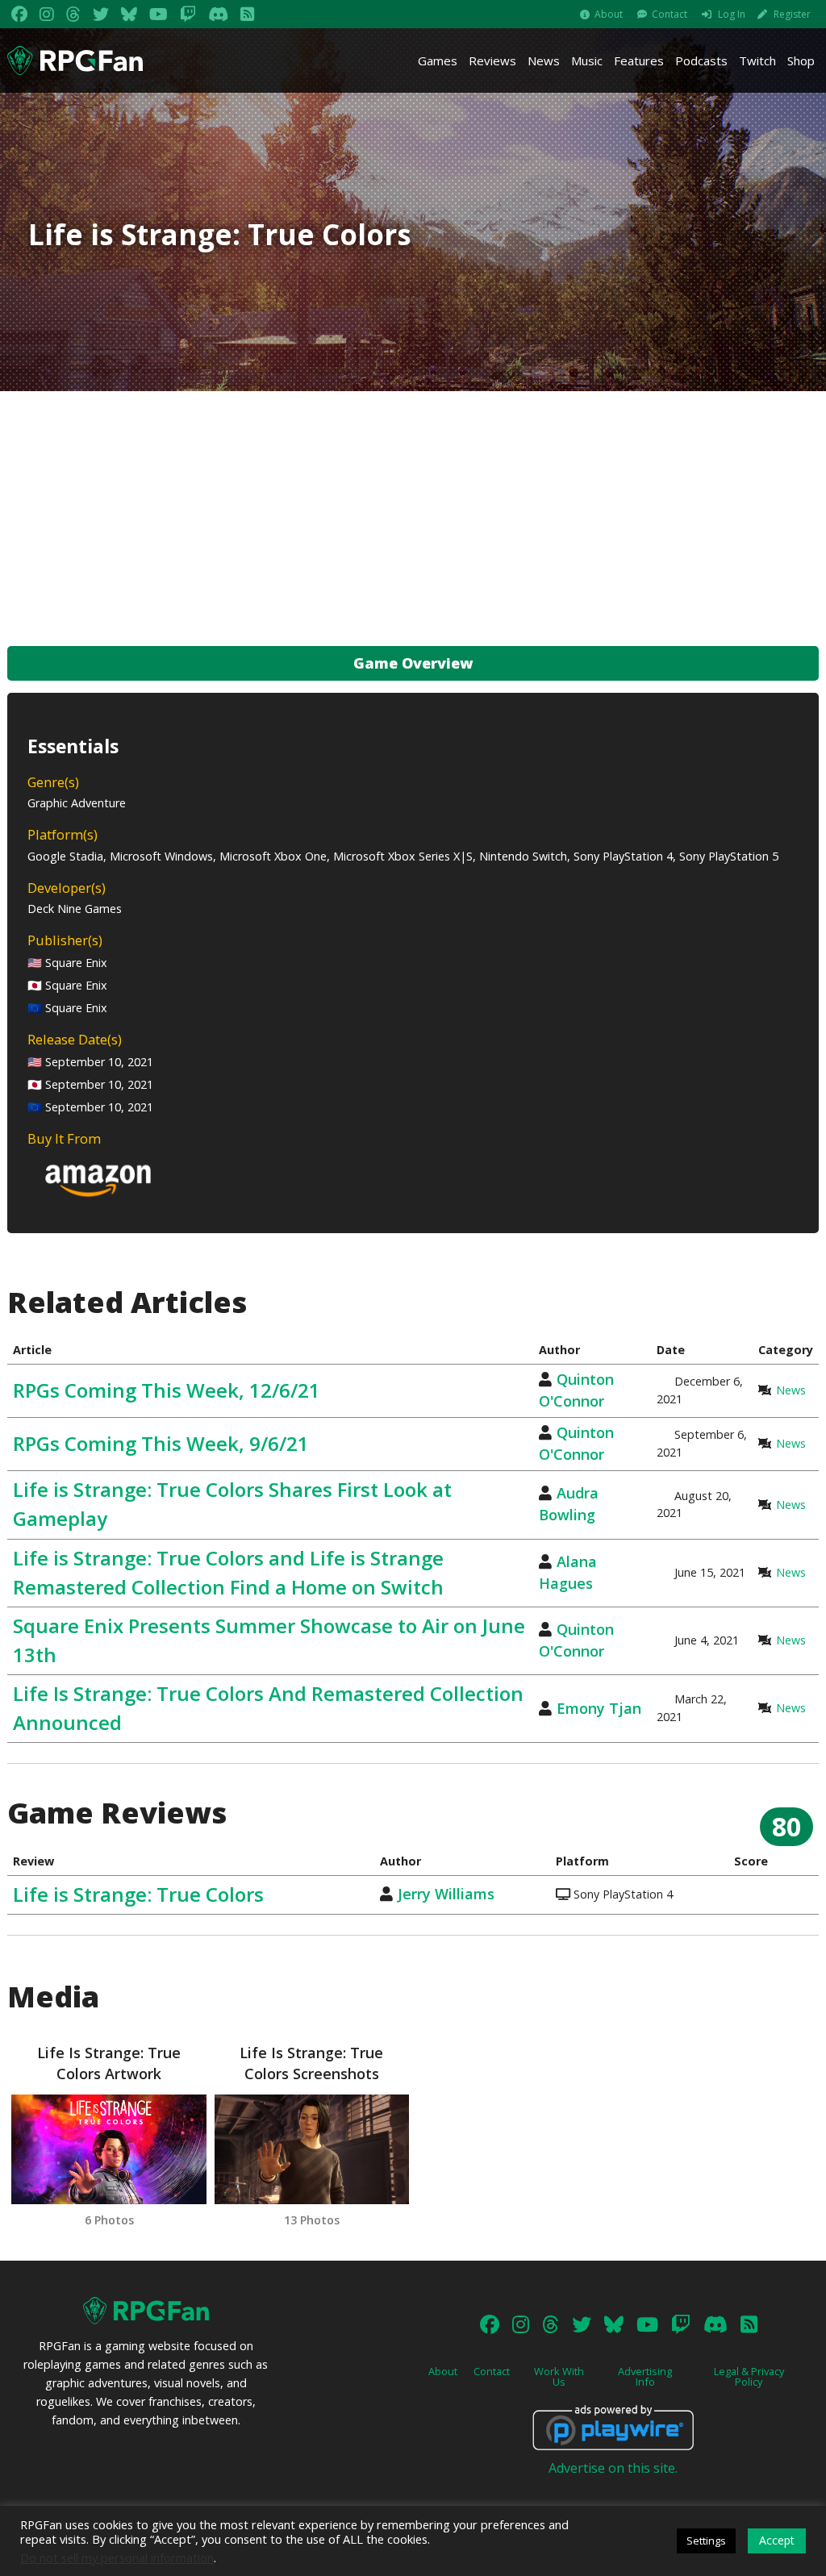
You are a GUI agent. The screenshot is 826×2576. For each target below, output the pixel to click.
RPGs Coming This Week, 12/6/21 (167, 1390)
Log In (732, 14)
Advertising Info (645, 2376)
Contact (670, 14)
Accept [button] (777, 2540)
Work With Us (559, 2376)
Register (792, 14)
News (544, 60)
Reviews (492, 60)
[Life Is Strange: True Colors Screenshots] (312, 2149)
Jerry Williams (446, 1894)
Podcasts (701, 60)
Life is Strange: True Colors (138, 1894)
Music (587, 60)
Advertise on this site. (613, 2468)
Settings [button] (706, 2541)
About (609, 14)
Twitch (757, 60)
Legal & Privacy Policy (749, 2376)
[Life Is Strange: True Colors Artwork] (108, 2149)
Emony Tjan (599, 1708)
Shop (801, 60)
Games (438, 60)
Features (639, 60)
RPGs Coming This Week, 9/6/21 (161, 1443)
